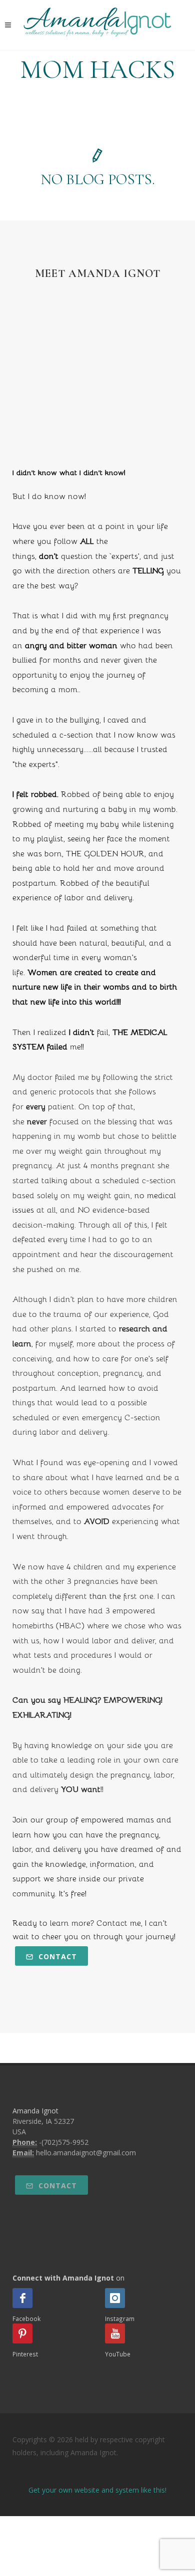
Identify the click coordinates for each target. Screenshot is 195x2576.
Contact (56, 1956)
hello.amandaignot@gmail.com (86, 2153)
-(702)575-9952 (64, 2142)
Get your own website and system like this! (97, 2490)
